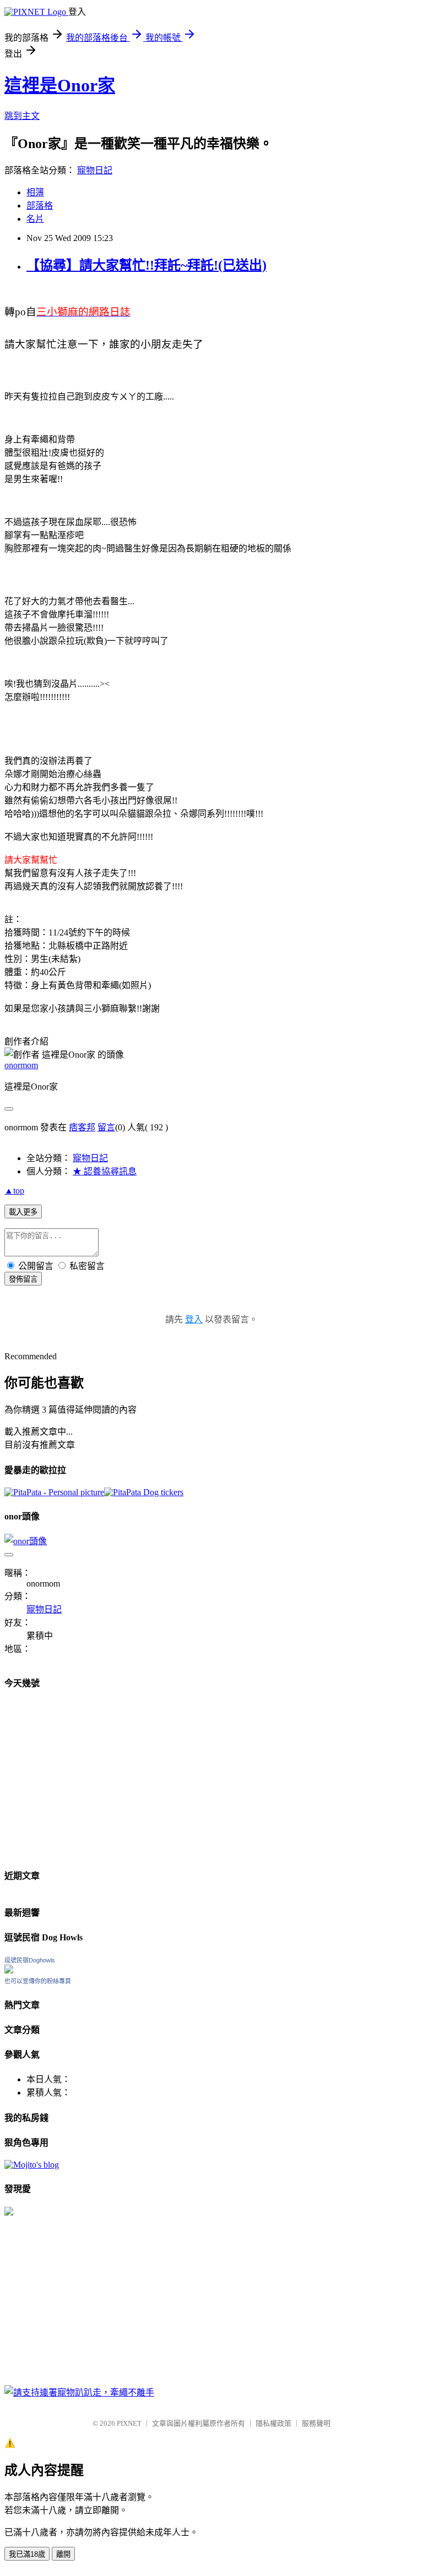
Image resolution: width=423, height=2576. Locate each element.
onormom (21, 1065)
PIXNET (129, 2423)
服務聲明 (316, 2423)
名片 (35, 219)
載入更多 (23, 1212)
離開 (63, 2554)
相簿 (35, 192)
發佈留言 (23, 1279)
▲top (14, 1191)
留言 (106, 1127)
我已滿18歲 (27, 2554)
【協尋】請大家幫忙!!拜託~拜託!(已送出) (147, 265)
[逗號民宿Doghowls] (9, 1970)
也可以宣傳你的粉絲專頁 (38, 1981)
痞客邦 (82, 1127)
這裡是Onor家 (60, 85)
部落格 (40, 206)
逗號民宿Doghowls (30, 1960)
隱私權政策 (273, 2423)
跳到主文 (22, 116)
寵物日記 (95, 170)
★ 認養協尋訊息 (105, 1171)
